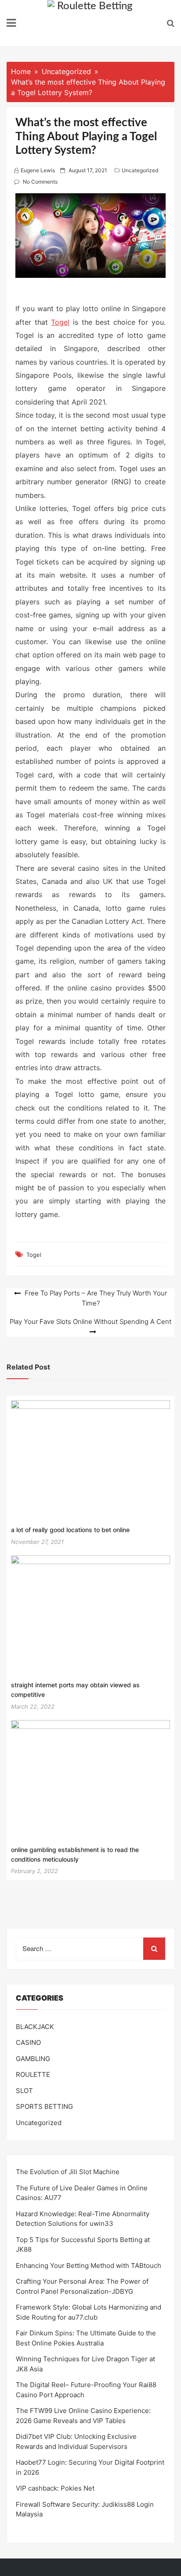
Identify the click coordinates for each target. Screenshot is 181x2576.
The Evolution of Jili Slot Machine (68, 2172)
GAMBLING (33, 2059)
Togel (60, 322)
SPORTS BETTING (44, 2106)
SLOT (24, 2091)
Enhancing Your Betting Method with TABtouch (89, 2266)
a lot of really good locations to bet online (70, 1530)
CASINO (28, 2042)
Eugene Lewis (38, 170)
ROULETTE (33, 2074)
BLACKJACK (35, 2027)
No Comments (40, 182)
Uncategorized (140, 170)
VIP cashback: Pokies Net (55, 2488)
